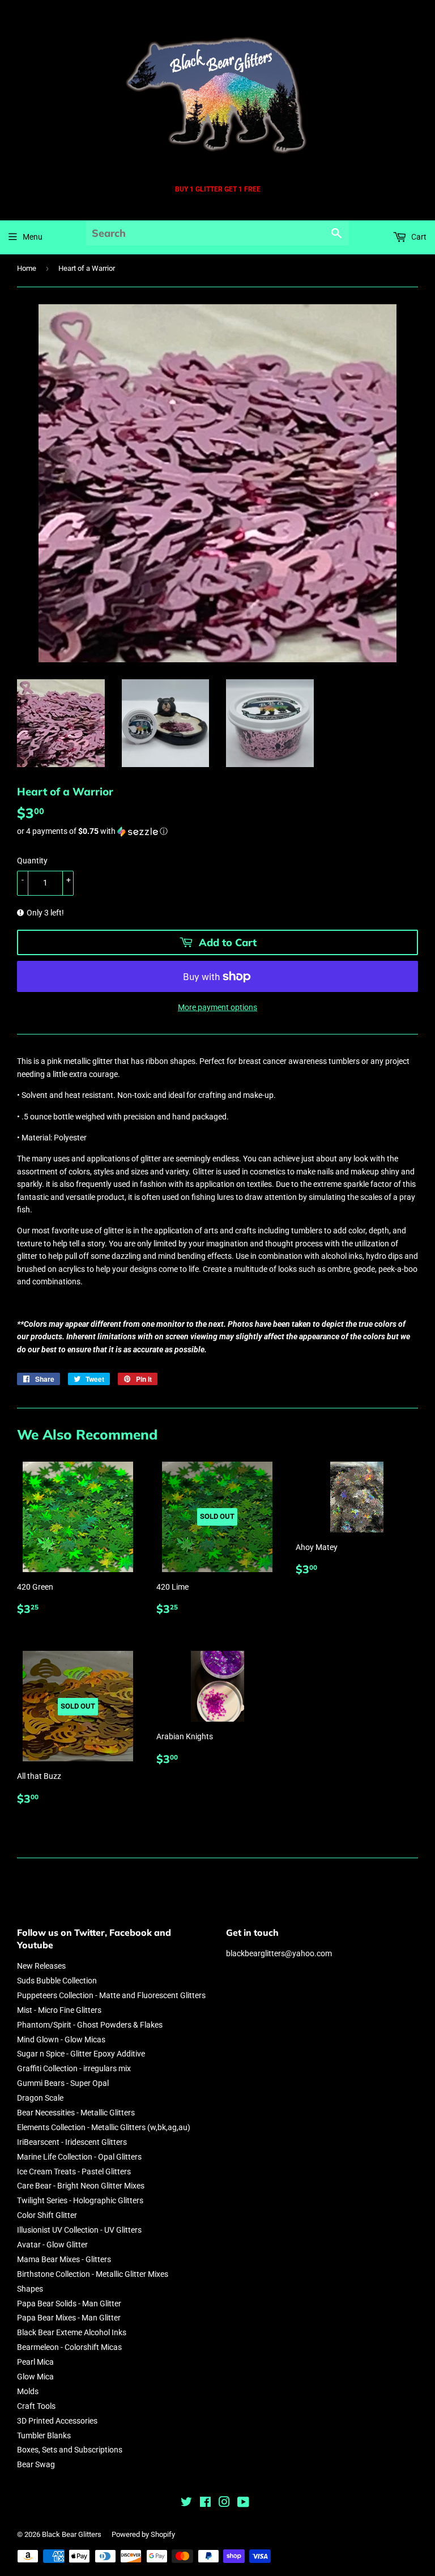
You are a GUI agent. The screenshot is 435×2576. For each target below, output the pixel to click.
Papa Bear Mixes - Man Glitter (69, 2318)
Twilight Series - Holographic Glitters (80, 2200)
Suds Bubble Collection (57, 1981)
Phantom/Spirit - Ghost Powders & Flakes (90, 2025)
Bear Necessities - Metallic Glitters (76, 2113)
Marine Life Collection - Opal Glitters (79, 2157)
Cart (418, 237)
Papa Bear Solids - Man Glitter (69, 2304)
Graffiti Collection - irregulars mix (74, 2068)
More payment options (217, 1007)
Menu (33, 237)
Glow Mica (35, 2377)
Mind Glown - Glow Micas (61, 2039)
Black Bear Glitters (72, 2534)
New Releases (41, 1966)
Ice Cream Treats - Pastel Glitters (74, 2171)
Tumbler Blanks (44, 2436)
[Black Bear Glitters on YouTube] (243, 2503)
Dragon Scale (40, 2098)
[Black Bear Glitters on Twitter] (186, 2503)
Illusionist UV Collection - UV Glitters (79, 2230)
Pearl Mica (35, 2362)
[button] (217, 831)
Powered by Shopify (143, 2534)
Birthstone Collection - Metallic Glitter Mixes (93, 2274)
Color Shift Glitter (47, 2215)
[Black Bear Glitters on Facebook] (205, 2503)
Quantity (32, 861)
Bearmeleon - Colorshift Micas (69, 2347)
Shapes (30, 2289)
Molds (28, 2391)
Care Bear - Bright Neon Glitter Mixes (81, 2186)
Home (27, 268)
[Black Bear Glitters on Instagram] (224, 2503)
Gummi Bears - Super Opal (63, 2083)
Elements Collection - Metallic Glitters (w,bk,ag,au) (104, 2127)
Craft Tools (36, 2406)
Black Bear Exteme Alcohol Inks (72, 2332)
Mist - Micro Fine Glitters (59, 2010)
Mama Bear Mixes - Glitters (64, 2259)
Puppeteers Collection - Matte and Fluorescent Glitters (111, 1995)
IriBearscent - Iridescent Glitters (72, 2142)
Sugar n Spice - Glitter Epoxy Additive (81, 2054)
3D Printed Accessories (57, 2421)
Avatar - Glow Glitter (52, 2245)
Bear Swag (36, 2464)
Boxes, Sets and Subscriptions (70, 2450)
